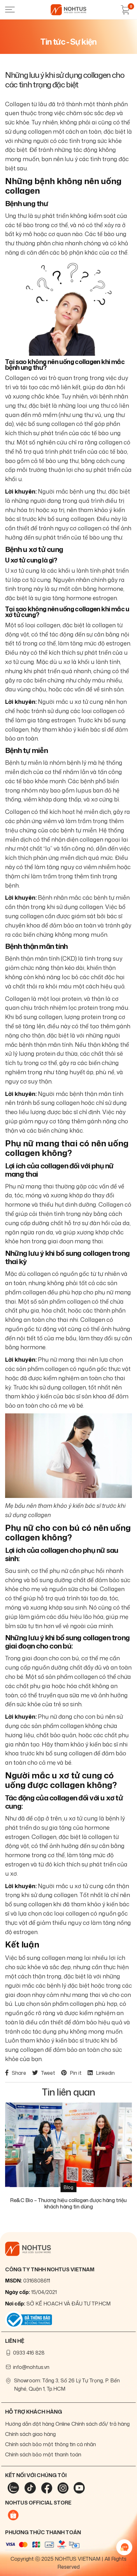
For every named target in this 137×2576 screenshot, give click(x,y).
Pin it (76, 2073)
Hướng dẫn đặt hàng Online (38, 2424)
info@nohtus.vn (31, 2367)
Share (19, 2073)
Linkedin (105, 2073)
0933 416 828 (29, 2353)
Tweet (48, 2073)
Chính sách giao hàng (30, 2434)
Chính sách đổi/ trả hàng (101, 2424)
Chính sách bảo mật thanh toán (43, 2454)
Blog (68, 2187)
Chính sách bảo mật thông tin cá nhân (50, 2444)
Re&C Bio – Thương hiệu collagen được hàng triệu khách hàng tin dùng (68, 2203)
